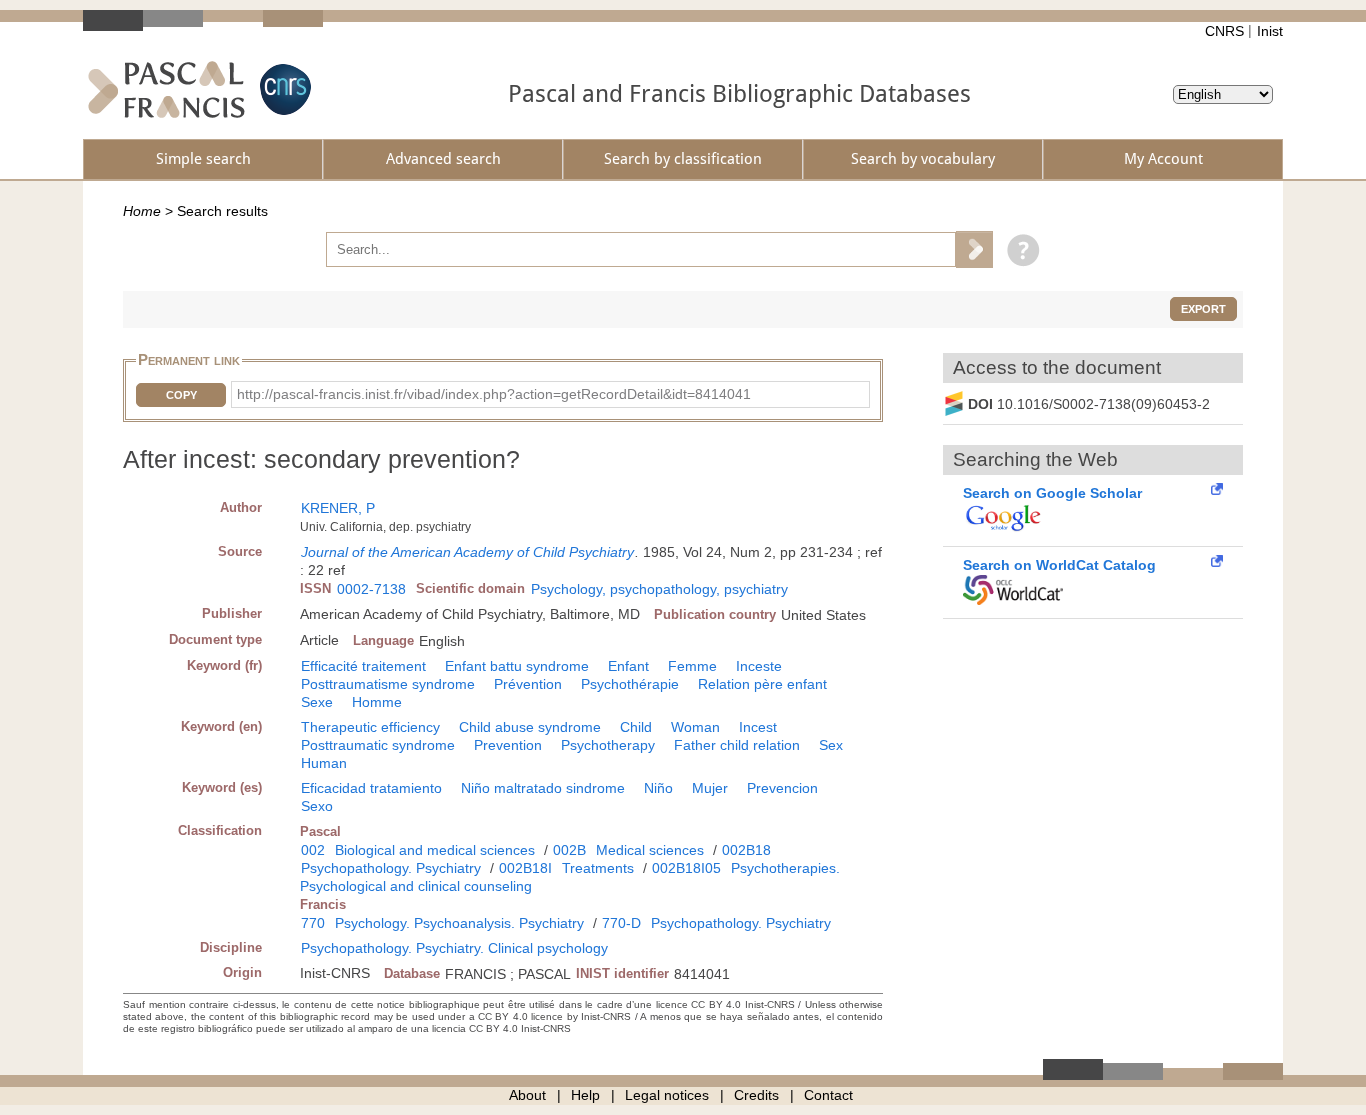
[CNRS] (283, 89)
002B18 (746, 850)
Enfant (628, 666)
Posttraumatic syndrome (378, 745)
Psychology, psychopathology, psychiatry (659, 589)
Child (636, 727)
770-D (621, 923)
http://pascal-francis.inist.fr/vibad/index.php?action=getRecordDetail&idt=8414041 (494, 394)
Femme (692, 666)
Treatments (598, 868)
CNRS (1224, 31)
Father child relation (737, 745)
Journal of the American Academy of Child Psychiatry (467, 552)
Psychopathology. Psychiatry (391, 868)
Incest (758, 727)
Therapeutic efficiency (370, 727)
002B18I (525, 868)
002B (569, 850)
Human (324, 763)
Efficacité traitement (363, 666)
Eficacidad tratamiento (371, 788)
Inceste (759, 666)
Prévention (528, 684)
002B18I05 (686, 868)
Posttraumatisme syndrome (388, 684)
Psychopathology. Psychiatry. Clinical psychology (454, 948)
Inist (1270, 31)
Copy (181, 395)
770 (313, 923)
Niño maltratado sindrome (543, 788)
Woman (695, 727)
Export (1203, 309)
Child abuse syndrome (530, 727)
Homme (377, 702)
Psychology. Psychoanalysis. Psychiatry (459, 923)
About (527, 1095)
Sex (831, 745)
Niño (658, 788)
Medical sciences (650, 850)
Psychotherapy (608, 745)
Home (142, 211)
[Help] (1018, 249)
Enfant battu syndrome (517, 666)
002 (313, 850)
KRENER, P (338, 508)
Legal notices (667, 1095)
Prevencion (782, 788)
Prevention (508, 745)
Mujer (710, 788)
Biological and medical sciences (435, 850)
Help (585, 1095)
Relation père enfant (762, 684)
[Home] (166, 89)
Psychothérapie (630, 684)
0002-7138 (371, 589)
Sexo (317, 806)
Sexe (317, 702)
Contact (828, 1095)
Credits (756, 1095)
